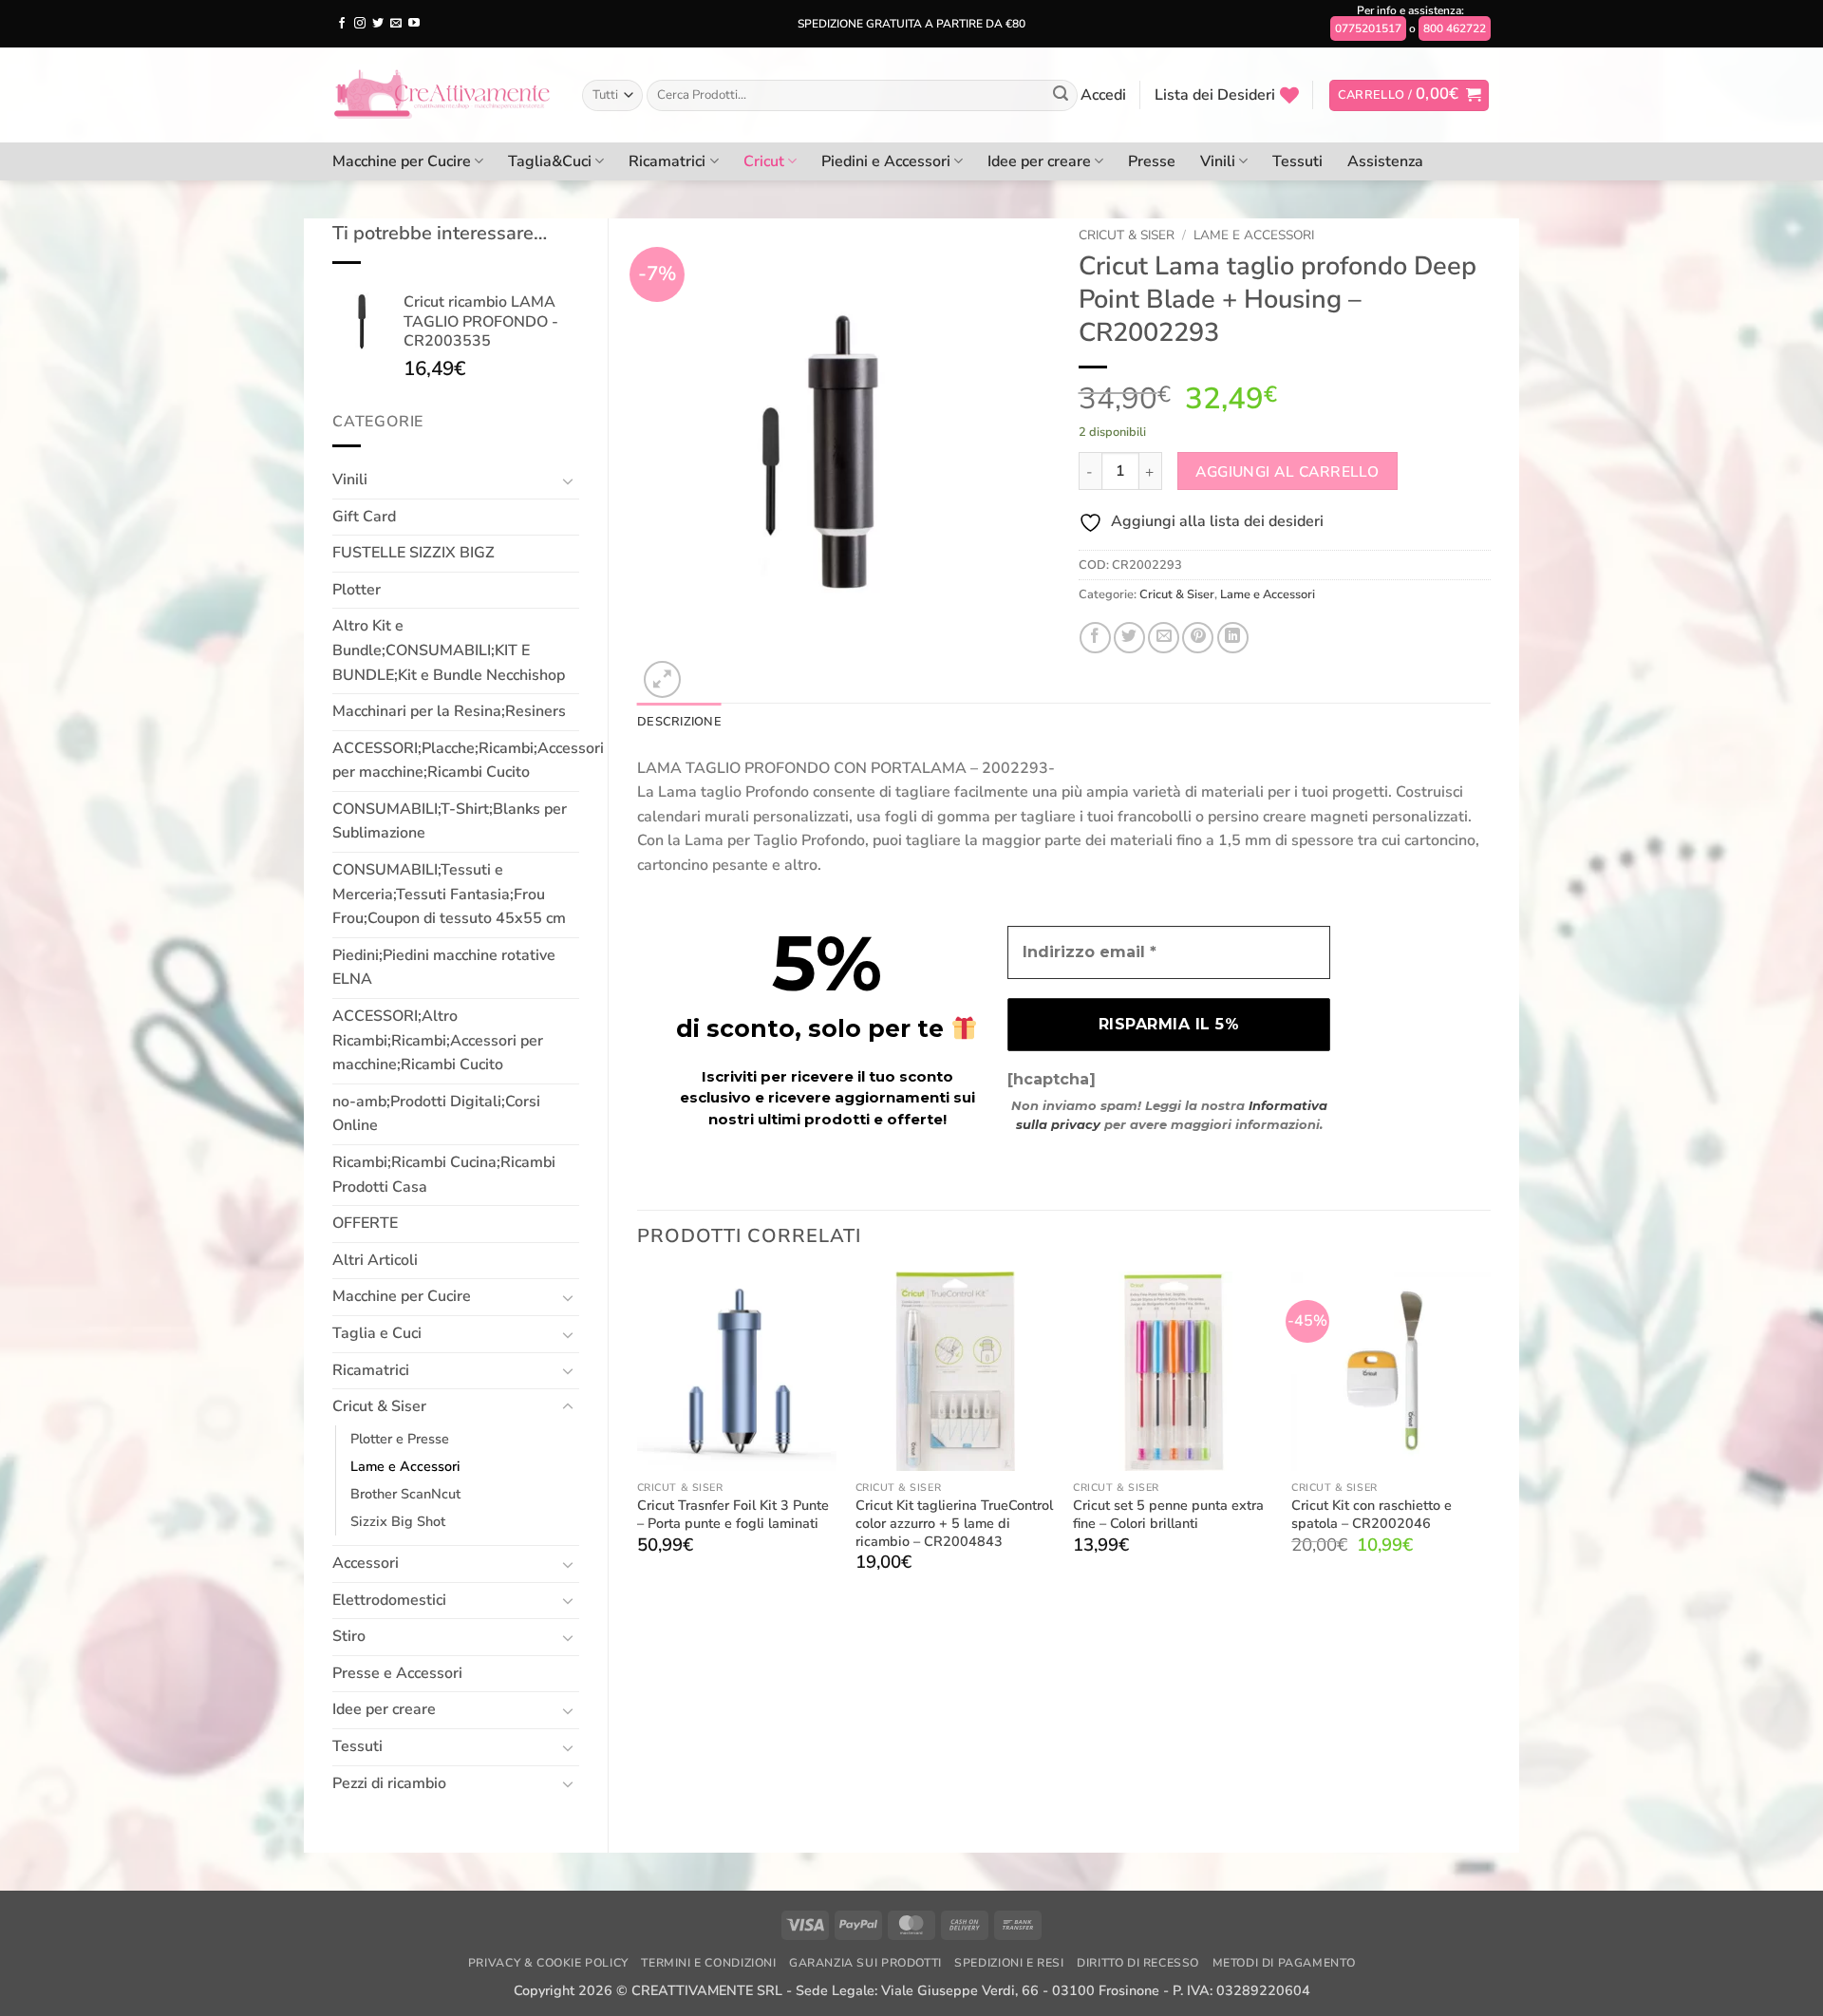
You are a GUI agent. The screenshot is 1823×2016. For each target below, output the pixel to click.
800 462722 (1455, 28)
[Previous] (638, 1439)
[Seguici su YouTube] (414, 24)
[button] (1103, 95)
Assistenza (1385, 161)
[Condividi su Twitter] (1129, 638)
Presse (1152, 161)
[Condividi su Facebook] (1095, 638)
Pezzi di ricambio (389, 1783)
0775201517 (1368, 28)
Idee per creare (1039, 161)
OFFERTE (365, 1223)
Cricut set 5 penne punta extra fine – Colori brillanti (1168, 1514)
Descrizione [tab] (679, 722)
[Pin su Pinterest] (1198, 638)
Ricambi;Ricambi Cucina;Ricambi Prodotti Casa (444, 1175)
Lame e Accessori (405, 1466)
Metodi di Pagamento (1284, 1963)
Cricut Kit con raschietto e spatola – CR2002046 (1372, 1514)
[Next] (1490, 1439)
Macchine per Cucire (402, 161)
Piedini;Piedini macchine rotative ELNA (444, 968)
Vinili (1218, 161)
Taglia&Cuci (550, 161)
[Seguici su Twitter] (378, 24)
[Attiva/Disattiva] (568, 480)
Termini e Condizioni (708, 1963)
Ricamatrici (667, 161)
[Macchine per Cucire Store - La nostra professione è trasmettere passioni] (443, 95)
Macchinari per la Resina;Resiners (449, 711)
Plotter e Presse (400, 1439)
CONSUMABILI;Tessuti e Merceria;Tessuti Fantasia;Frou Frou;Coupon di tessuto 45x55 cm (449, 894)
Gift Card (364, 517)
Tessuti (1297, 161)
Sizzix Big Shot (398, 1521)
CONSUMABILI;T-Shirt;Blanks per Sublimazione (450, 821)
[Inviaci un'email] (396, 24)
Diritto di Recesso (1138, 1963)
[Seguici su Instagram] (360, 24)
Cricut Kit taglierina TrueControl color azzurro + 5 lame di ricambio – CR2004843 (954, 1523)
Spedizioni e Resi (1009, 1963)
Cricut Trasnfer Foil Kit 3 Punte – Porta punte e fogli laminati (733, 1514)
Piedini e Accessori (886, 161)
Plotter (357, 590)
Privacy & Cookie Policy (548, 1963)
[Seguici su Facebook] (342, 24)
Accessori (366, 1563)
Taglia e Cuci (377, 1333)
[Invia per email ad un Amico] (1164, 638)
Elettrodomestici (389, 1600)
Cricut (764, 161)
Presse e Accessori (397, 1673)
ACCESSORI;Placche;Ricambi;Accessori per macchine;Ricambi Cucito (468, 761)
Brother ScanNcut (405, 1494)
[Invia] (1061, 96)
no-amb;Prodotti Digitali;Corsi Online (436, 1114)
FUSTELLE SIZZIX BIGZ (413, 553)
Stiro (349, 1636)
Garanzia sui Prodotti (865, 1963)
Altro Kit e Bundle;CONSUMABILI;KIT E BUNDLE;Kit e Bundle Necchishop (449, 650)
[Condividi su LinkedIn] (1233, 638)
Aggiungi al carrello (1287, 471)
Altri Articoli (375, 1260)
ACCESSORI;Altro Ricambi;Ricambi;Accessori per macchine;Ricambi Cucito (438, 1040)
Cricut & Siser (379, 1406)
